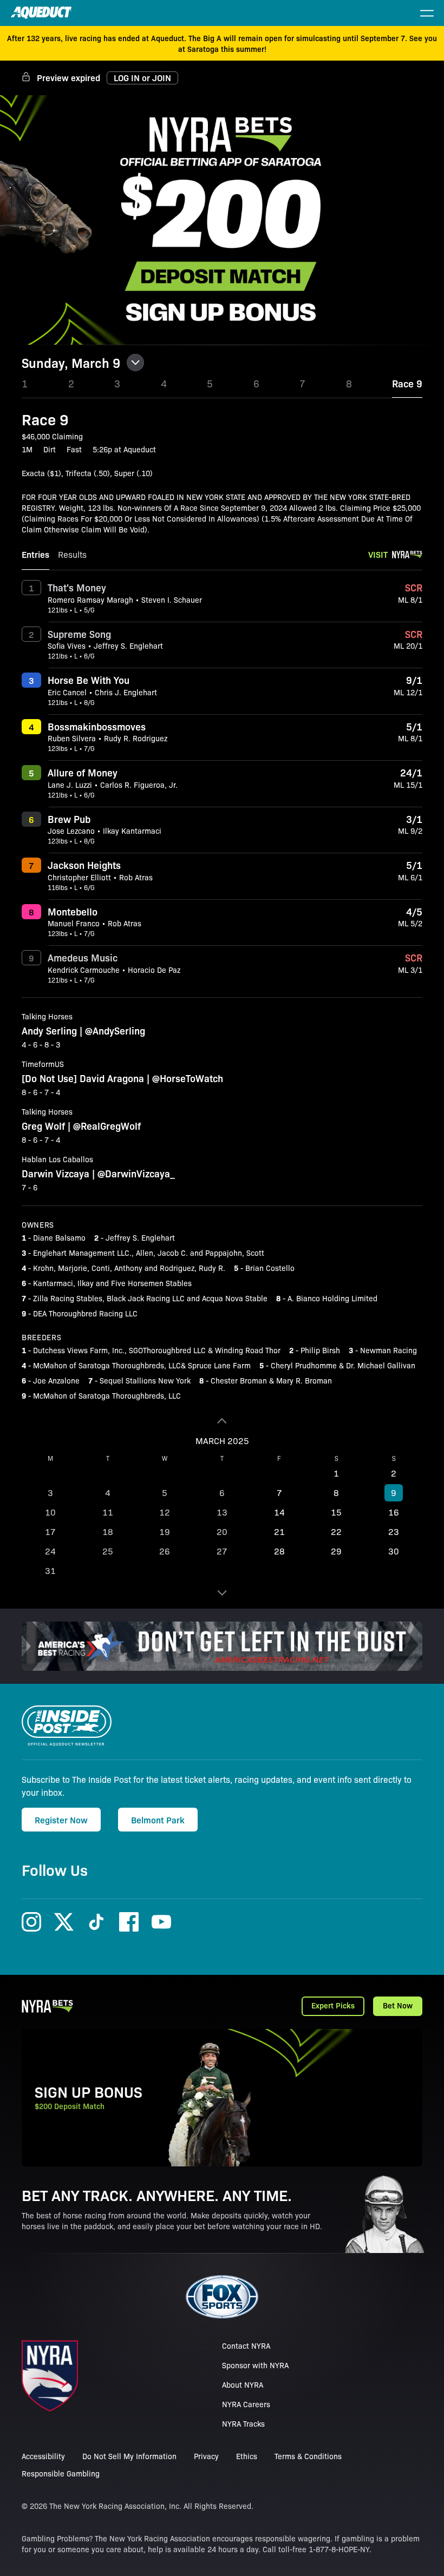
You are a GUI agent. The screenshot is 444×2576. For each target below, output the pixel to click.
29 (336, 1551)
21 (279, 1531)
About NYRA (243, 2384)
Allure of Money (83, 772)
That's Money (77, 587)
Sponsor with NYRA (255, 2365)
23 (394, 1531)
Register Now (61, 1820)
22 (336, 1531)
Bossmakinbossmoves (97, 726)
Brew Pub (69, 819)
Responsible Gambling (61, 2473)
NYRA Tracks (243, 2423)
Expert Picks (333, 2005)
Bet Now (398, 2005)
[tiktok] (96, 1922)
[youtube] (161, 1922)
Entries (35, 554)
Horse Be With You (89, 680)
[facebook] (129, 1922)
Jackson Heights (84, 865)
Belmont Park (158, 1820)
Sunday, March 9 (71, 363)
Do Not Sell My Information (129, 2456)
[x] (64, 1922)
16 (394, 1512)
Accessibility (43, 2456)
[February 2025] (222, 1421)
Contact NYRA (246, 2346)
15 (336, 1512)
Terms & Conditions (308, 2456)
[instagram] (31, 1922)
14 (279, 1512)
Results (72, 554)
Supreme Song (79, 634)
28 (279, 1551)
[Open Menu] (427, 13)
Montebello (73, 911)
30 (394, 1551)
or (142, 77)
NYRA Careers (246, 2404)
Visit (378, 554)
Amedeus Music (83, 957)
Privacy (206, 2456)
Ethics (247, 2456)
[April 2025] (222, 1593)
